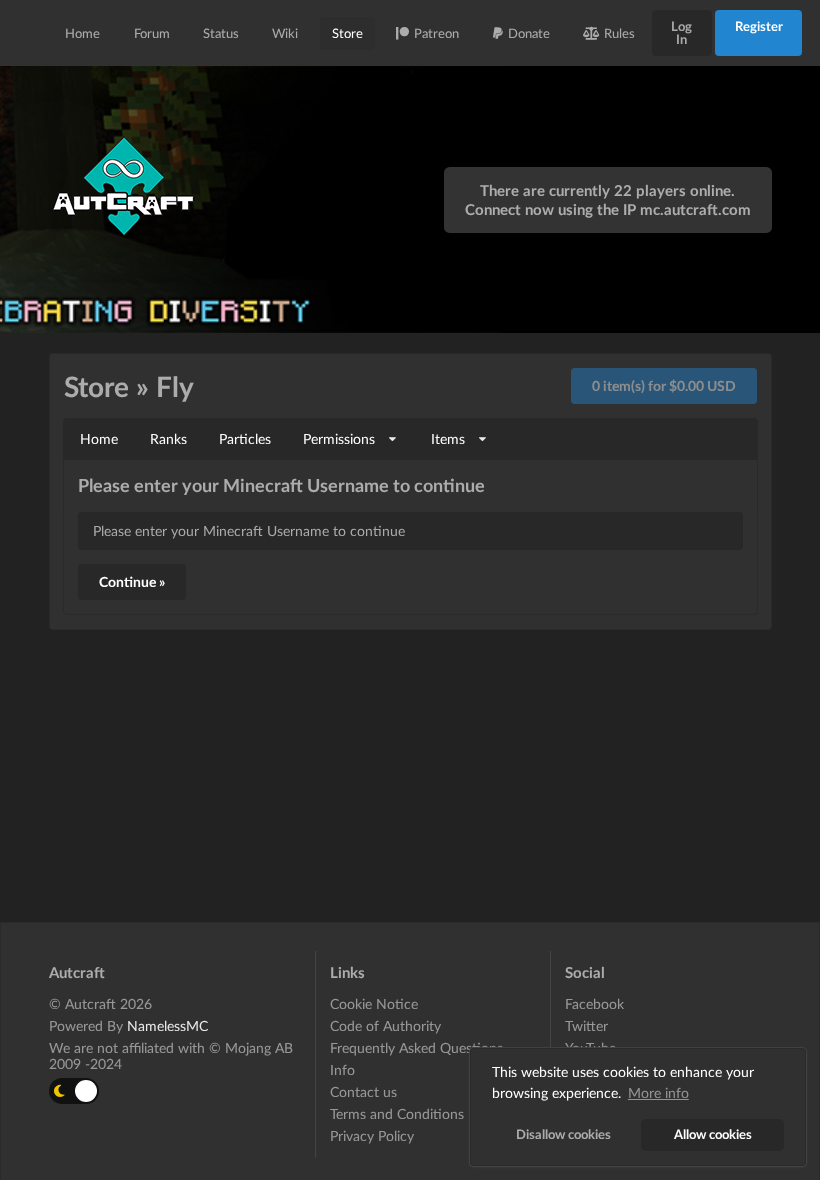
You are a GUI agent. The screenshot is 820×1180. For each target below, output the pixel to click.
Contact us (363, 1091)
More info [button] (658, 1092)
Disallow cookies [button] (563, 1134)
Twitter (586, 1025)
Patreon (436, 33)
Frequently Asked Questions (416, 1047)
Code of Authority (385, 1025)
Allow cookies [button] (713, 1134)
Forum (152, 33)
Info (342, 1069)
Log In (681, 32)
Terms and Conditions (397, 1113)
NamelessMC (167, 1025)
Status (221, 33)
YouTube (590, 1047)
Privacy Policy (372, 1135)
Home (82, 33)
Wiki (285, 33)
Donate (529, 33)
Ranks (168, 438)
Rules (619, 33)
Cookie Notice (374, 1004)
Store (347, 33)
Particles (245, 438)
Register (759, 26)
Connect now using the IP (608, 209)
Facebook (594, 1004)
